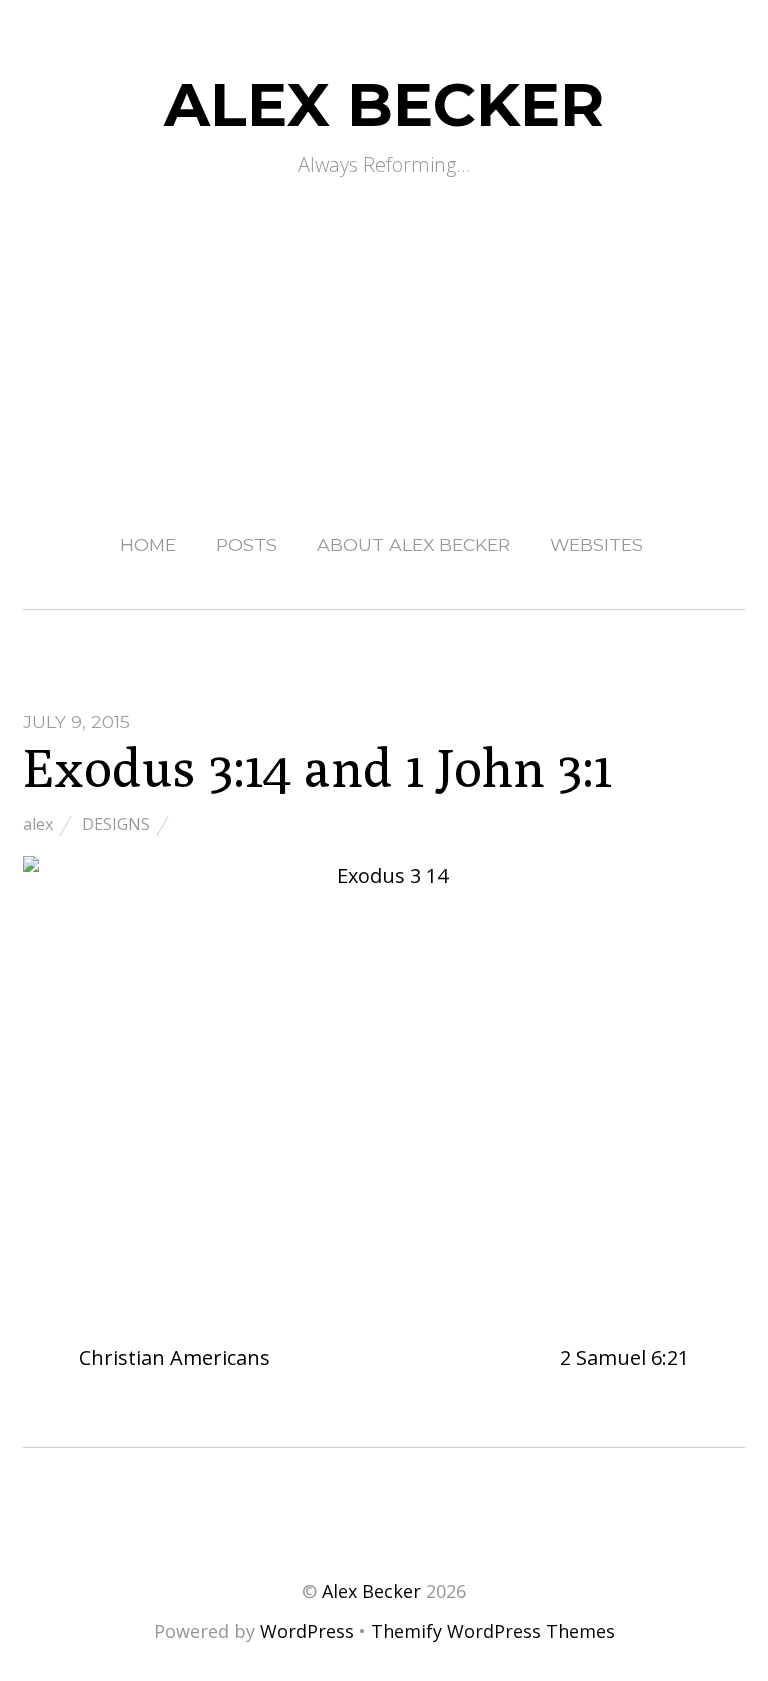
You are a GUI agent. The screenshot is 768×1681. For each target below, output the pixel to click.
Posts (246, 544)
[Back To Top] (384, 1508)
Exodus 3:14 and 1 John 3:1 (317, 767)
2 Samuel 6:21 (627, 1357)
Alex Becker (371, 1591)
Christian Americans (172, 1357)
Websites (596, 544)
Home (148, 544)
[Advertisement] (384, 335)
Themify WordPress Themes (493, 1631)
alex (38, 824)
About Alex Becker (413, 544)
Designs (116, 824)
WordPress (307, 1631)
